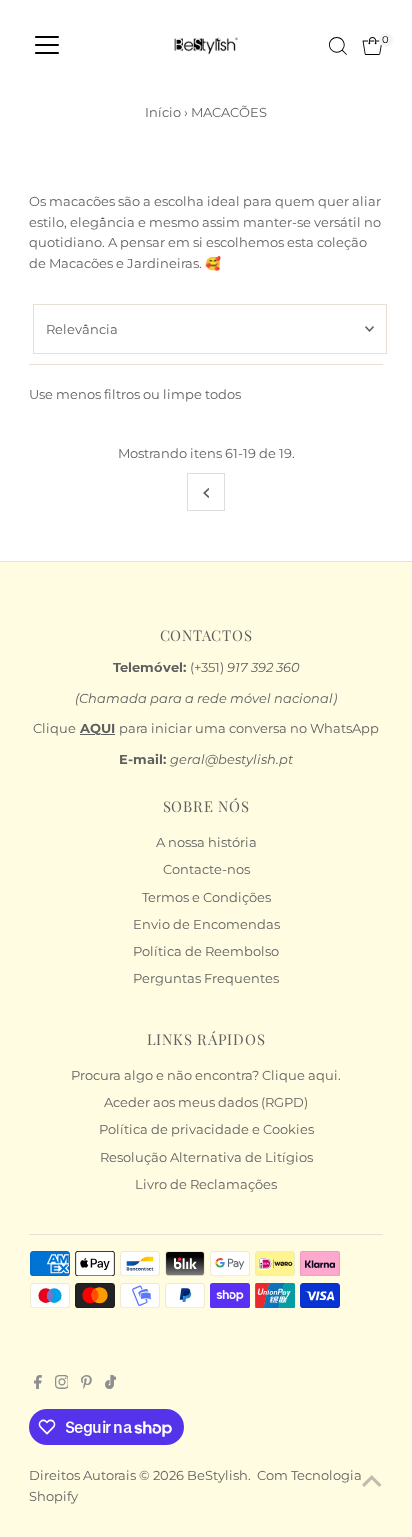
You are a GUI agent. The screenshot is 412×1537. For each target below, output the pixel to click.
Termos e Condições (206, 897)
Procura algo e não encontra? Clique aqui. (206, 1075)
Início (163, 112)
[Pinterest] (86, 1385)
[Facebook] (38, 1385)
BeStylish (217, 1475)
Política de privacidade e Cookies (206, 1129)
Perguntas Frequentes (206, 978)
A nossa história (206, 842)
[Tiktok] (110, 1385)
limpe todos (202, 394)
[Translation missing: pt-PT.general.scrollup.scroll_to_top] (372, 1482)
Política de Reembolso (206, 951)
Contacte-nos (206, 869)
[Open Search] (338, 46)
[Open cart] (372, 46)
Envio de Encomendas (206, 924)
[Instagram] (62, 1385)
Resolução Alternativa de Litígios (206, 1157)
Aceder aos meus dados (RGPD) (206, 1102)
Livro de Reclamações (206, 1184)
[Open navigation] (47, 46)
